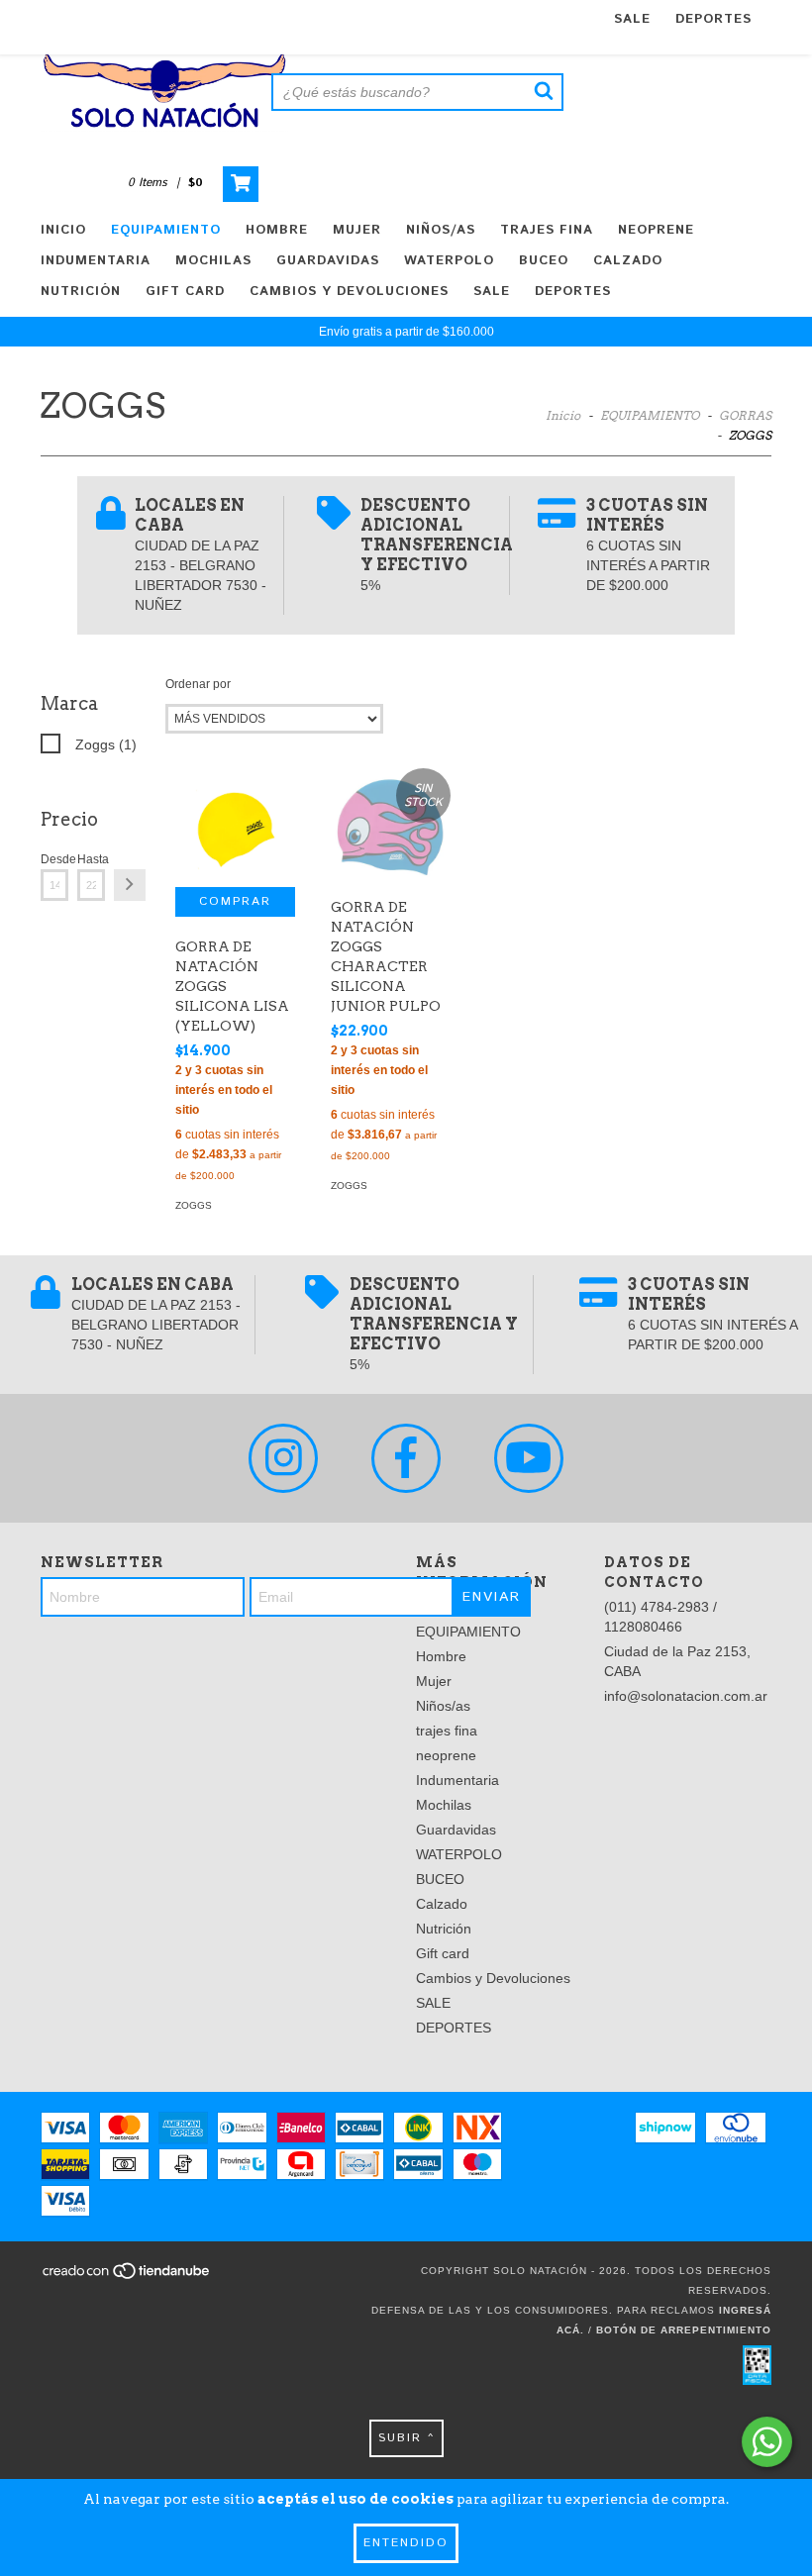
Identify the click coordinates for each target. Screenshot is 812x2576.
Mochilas (213, 261)
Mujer (357, 230)
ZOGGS (194, 1205)
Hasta (91, 859)
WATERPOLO (449, 261)
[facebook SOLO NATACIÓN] (406, 1458)
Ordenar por (198, 684)
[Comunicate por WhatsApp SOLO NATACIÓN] (767, 2442)
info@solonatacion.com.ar (686, 1696)
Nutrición (81, 292)
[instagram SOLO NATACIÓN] (283, 1458)
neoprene (656, 230)
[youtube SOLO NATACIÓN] (529, 1458)
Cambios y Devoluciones (349, 292)
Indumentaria (96, 261)
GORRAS (745, 415)
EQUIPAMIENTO (166, 230)
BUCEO (544, 261)
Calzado (628, 261)
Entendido (406, 2543)
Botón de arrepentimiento (684, 2330)
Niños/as (441, 230)
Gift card (185, 292)
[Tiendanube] (127, 2278)
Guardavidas (328, 261)
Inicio (63, 230)
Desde (54, 859)
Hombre (277, 230)
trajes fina (547, 230)
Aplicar (130, 885)
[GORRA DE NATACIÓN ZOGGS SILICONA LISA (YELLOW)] (235, 828)
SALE (632, 19)
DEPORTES (713, 19)
